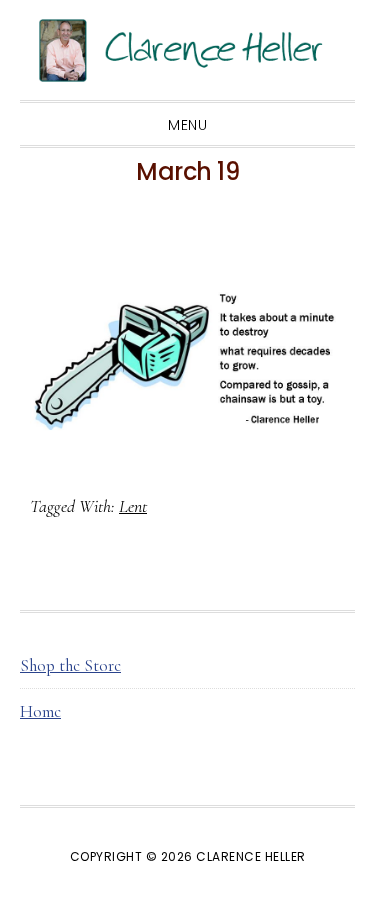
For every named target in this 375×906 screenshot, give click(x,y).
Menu (187, 125)
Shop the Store (70, 665)
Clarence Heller (187, 50)
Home (40, 711)
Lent (133, 506)
